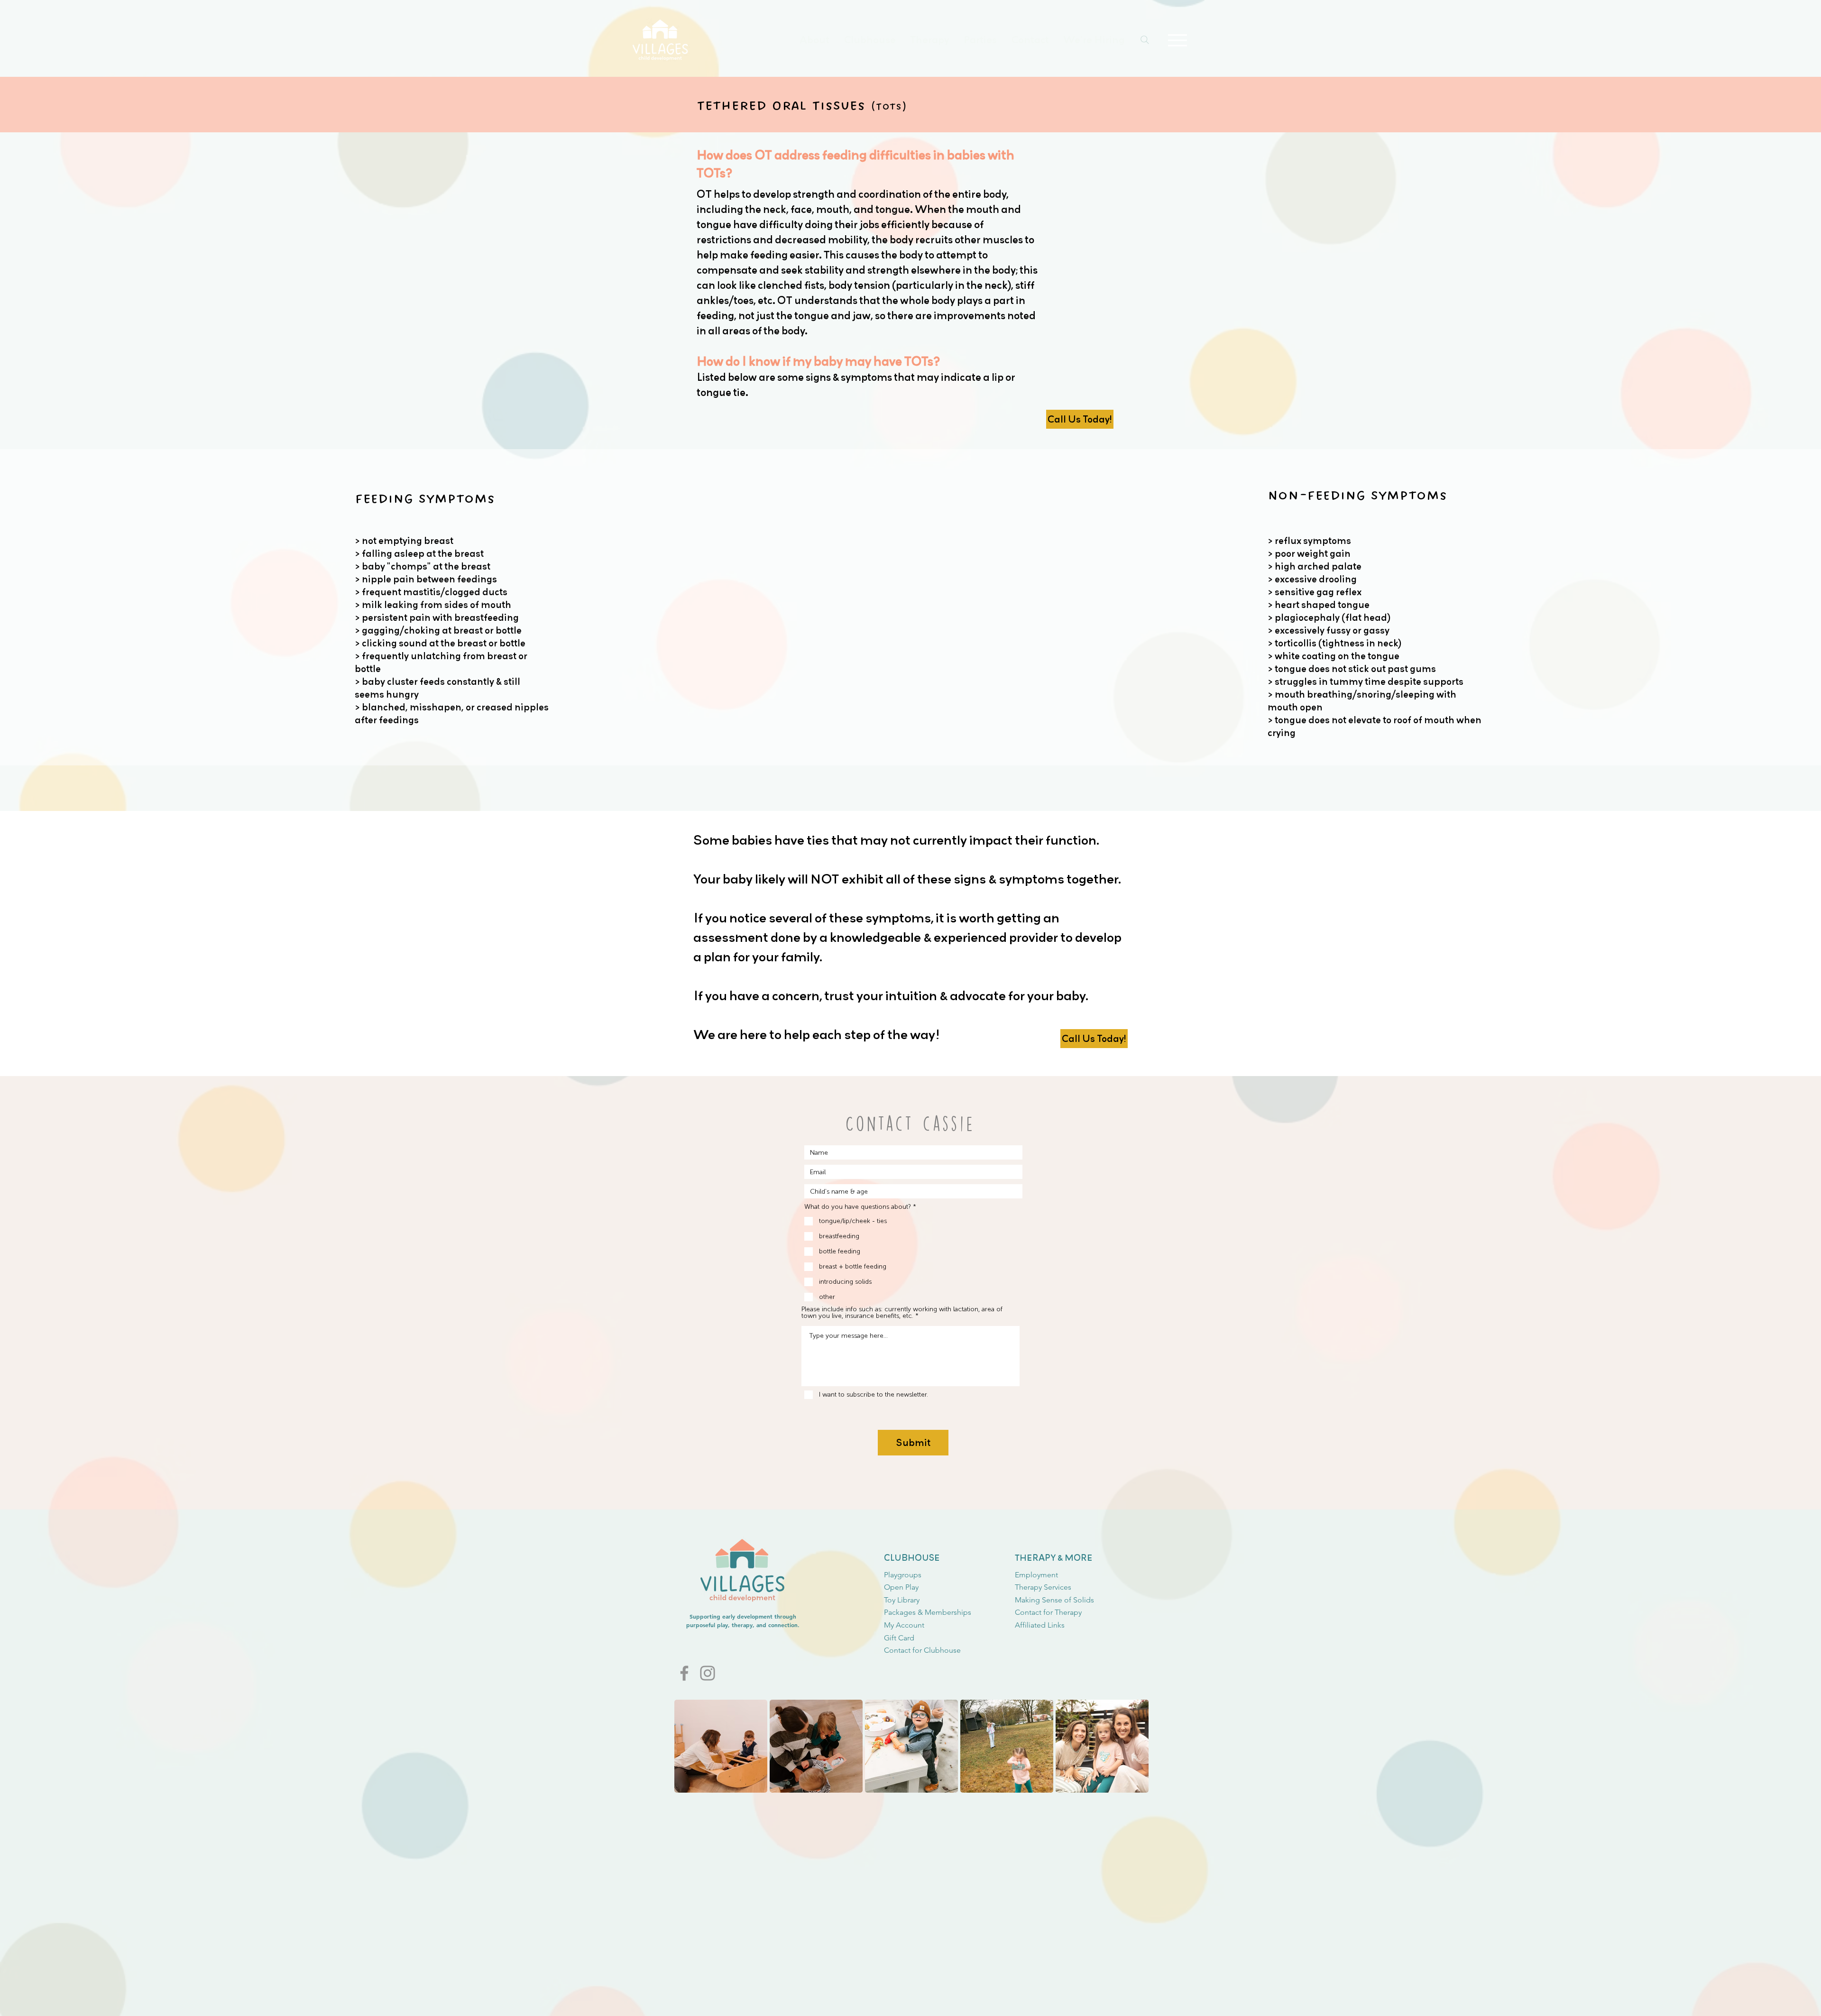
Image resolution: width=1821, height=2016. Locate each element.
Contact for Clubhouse (922, 1650)
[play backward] (686, 1746)
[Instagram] (708, 1673)
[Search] (1145, 40)
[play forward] (1144, 1746)
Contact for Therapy (1048, 1612)
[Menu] (1177, 40)
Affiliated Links (1040, 1625)
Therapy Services (1043, 1587)
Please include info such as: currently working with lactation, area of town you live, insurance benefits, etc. (902, 1313)
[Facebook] (684, 1673)
